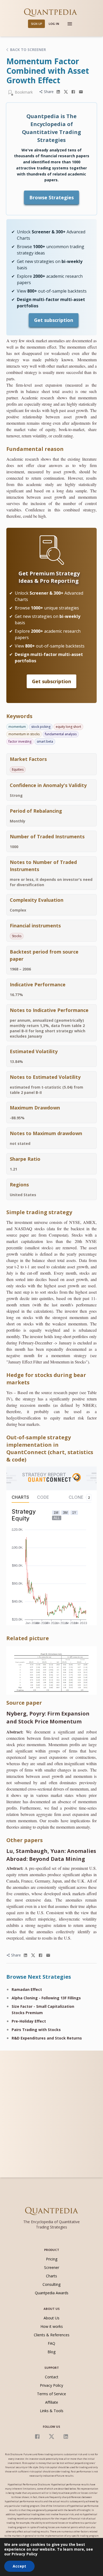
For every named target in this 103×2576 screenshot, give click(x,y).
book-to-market (72, 429)
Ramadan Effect (27, 1989)
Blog (51, 2352)
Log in (54, 24)
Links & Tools (52, 2411)
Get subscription (54, 320)
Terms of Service (51, 2394)
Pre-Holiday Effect (29, 2021)
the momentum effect (38, 347)
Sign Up (37, 24)
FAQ (51, 2343)
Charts (51, 2276)
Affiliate (52, 2402)
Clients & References (52, 2335)
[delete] (58, 92)
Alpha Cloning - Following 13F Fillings (46, 1998)
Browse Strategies (51, 197)
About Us (51, 2318)
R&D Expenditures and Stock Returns (47, 2038)
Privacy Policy (51, 2385)
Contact (52, 2377)
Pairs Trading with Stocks (36, 2030)
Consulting (51, 2284)
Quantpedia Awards (52, 2293)
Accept (19, 2566)
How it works (52, 2326)
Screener (52, 2267)
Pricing (52, 2259)
